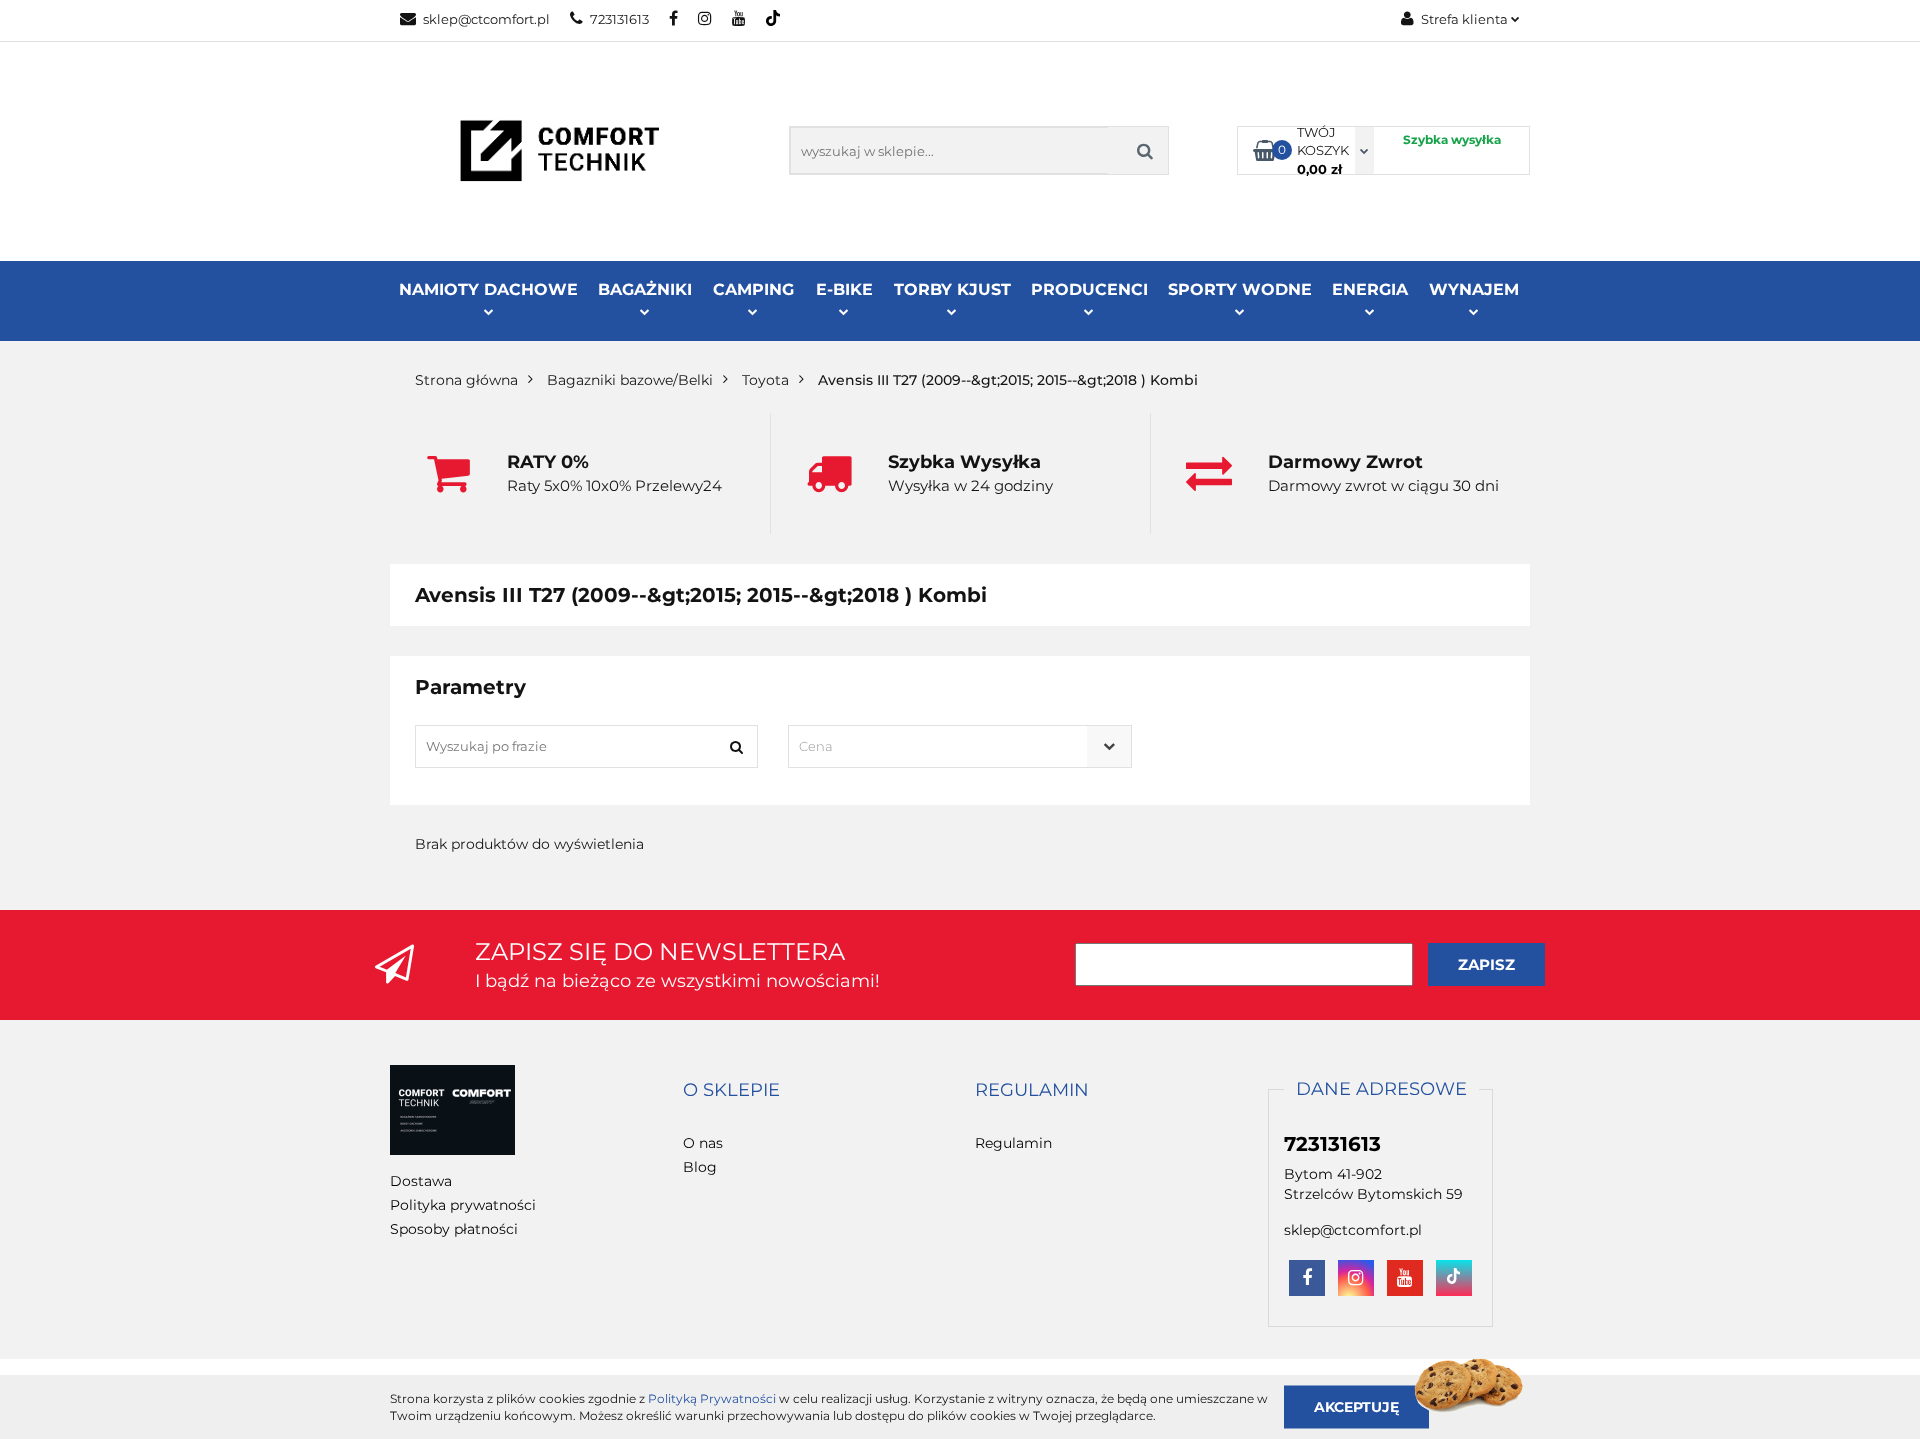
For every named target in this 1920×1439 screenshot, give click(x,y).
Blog (700, 1167)
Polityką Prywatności (712, 1398)
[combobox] (959, 746)
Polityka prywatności (463, 1205)
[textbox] (942, 746)
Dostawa (421, 1181)
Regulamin (1013, 1143)
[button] (731, 1091)
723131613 (619, 19)
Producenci (1089, 289)
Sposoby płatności (454, 1229)
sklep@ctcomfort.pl (486, 19)
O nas (703, 1143)
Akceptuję (1356, 1406)
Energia (1370, 289)
